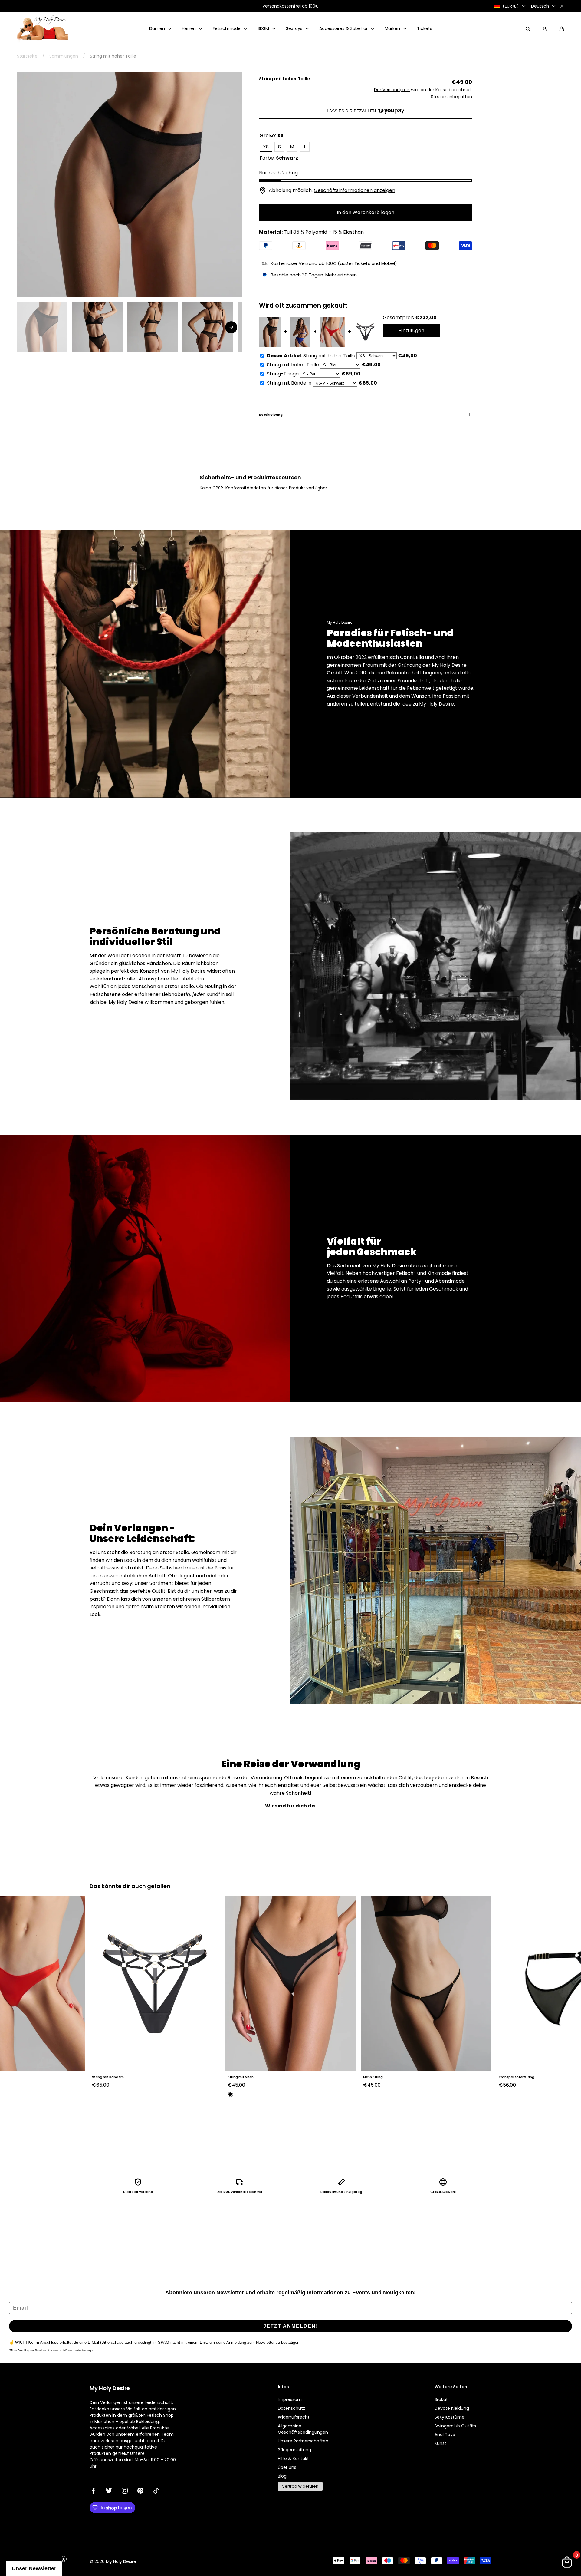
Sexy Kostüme (450, 2417)
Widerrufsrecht (294, 2417)
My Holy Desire (121, 2561)
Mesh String (237, 2077)
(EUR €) (511, 6)
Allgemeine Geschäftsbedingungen (303, 2429)
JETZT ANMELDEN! (291, 2326)
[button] (562, 29)
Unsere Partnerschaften (303, 2441)
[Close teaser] (64, 2559)
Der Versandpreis (392, 90)
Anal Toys (445, 2435)
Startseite (27, 56)
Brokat (441, 2399)
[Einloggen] (545, 29)
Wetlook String (511, 2077)
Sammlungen (64, 56)
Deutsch (540, 6)
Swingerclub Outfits (455, 2426)
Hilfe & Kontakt (293, 2459)
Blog (282, 2476)
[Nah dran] (562, 6)
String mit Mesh (105, 2077)
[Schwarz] (95, 2094)
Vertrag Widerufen (300, 2486)
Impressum (290, 2399)
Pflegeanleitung (294, 2450)
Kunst (440, 2443)
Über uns (287, 2467)
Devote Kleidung (452, 2408)
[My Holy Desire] (43, 29)
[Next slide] (231, 327)
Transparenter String (381, 2077)
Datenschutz (291, 2408)
